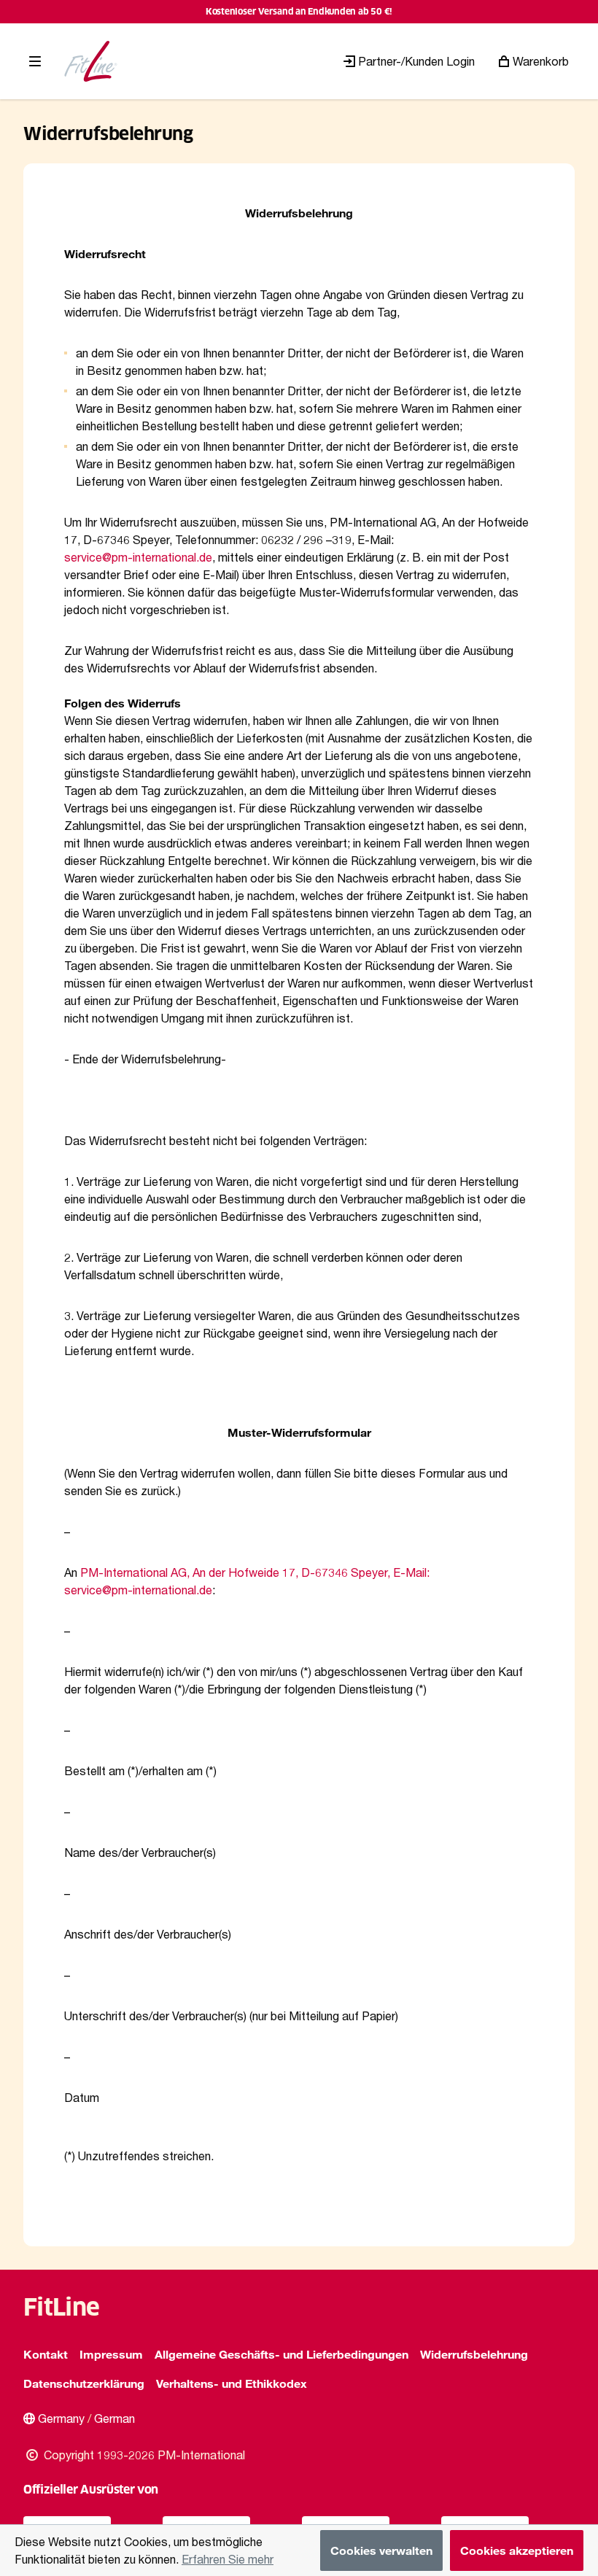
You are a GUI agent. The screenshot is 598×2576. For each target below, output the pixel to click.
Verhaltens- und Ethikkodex (232, 2383)
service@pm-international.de (138, 557)
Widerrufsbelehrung (474, 2354)
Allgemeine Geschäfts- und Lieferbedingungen (281, 2354)
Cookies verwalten (381, 2550)
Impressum (111, 2354)
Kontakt (46, 2354)
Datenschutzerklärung (84, 2383)
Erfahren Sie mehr (228, 2559)
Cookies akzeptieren (517, 2550)
